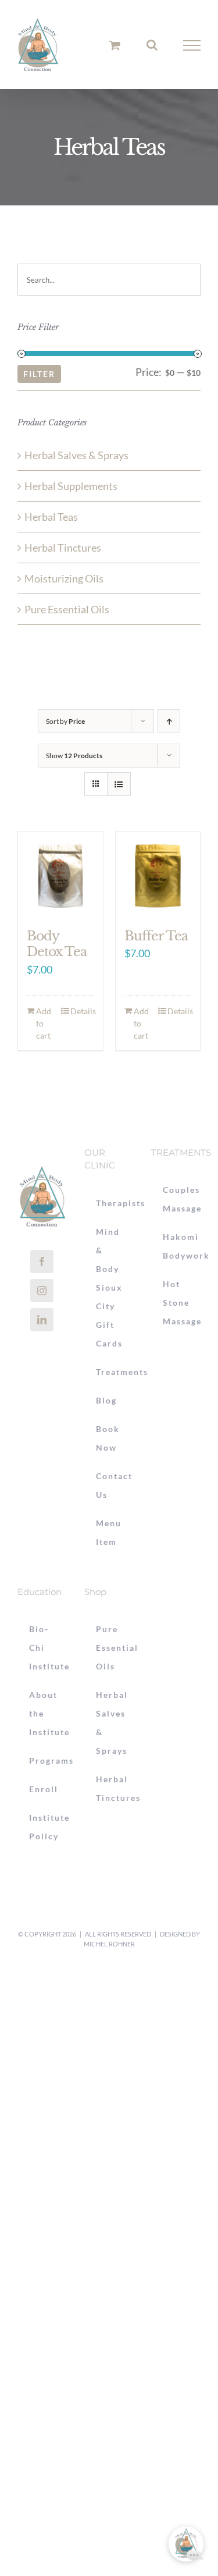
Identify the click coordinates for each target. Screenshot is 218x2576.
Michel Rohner (109, 1944)
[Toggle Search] (152, 45)
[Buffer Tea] (158, 874)
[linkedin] (42, 1320)
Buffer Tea (156, 936)
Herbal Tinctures (63, 548)
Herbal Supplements (71, 486)
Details (82, 1011)
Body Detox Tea (57, 944)
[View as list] (119, 784)
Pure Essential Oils (67, 609)
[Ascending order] (169, 721)
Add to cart (44, 1023)
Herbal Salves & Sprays (76, 455)
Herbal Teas (51, 517)
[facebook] (42, 1262)
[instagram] (42, 1291)
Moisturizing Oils (64, 578)
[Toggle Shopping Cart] (115, 45)
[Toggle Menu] (192, 45)
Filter (39, 374)
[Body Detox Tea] (60, 874)
